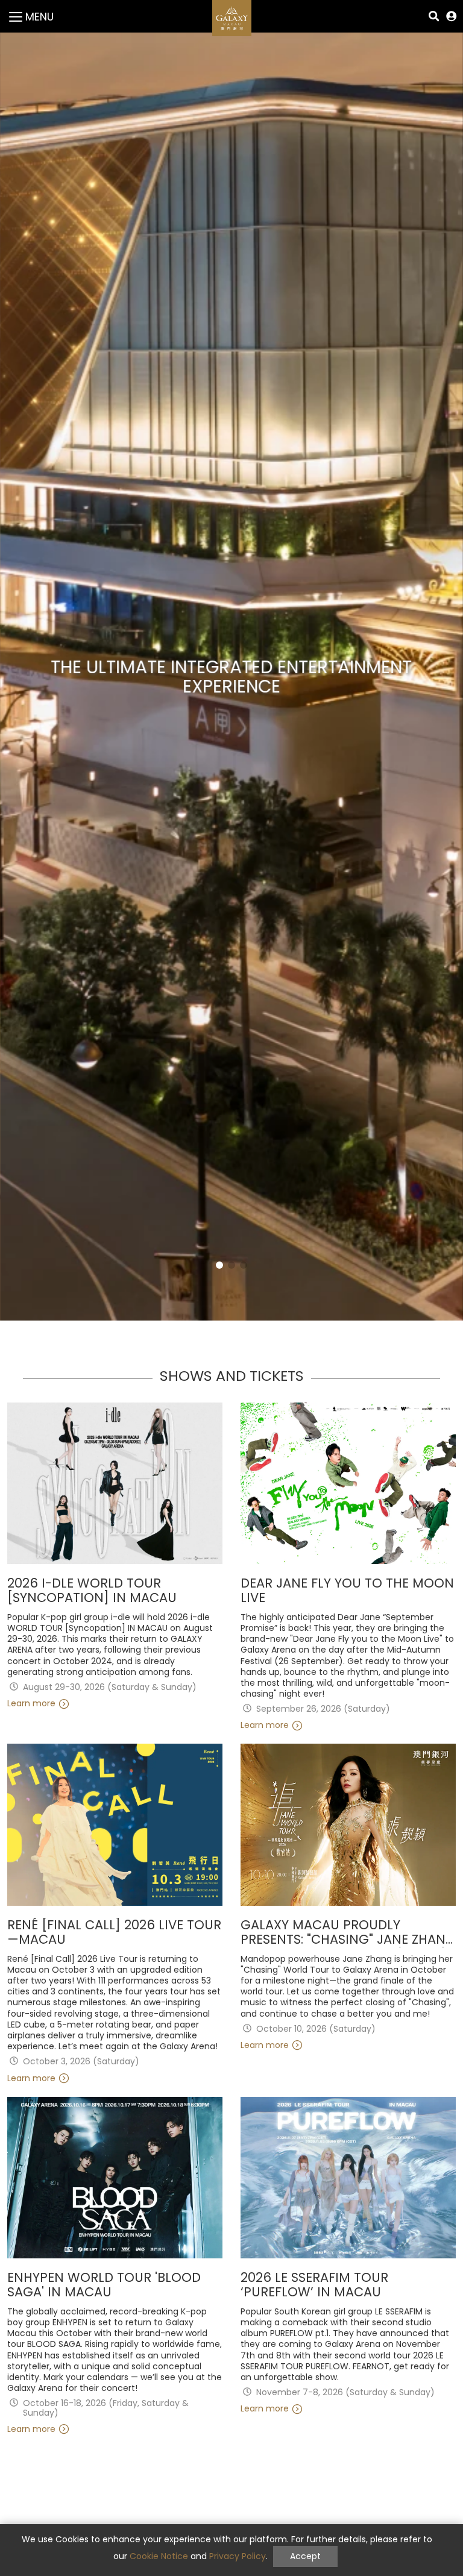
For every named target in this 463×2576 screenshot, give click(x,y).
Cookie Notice (159, 2556)
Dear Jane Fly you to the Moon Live (347, 1591)
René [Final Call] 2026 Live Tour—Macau (114, 1933)
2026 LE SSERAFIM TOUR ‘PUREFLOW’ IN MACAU (314, 2285)
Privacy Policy (238, 2556)
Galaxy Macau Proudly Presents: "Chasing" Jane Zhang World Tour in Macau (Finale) (348, 1933)
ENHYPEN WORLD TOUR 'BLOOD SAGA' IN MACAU (104, 2285)
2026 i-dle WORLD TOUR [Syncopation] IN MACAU (92, 1591)
